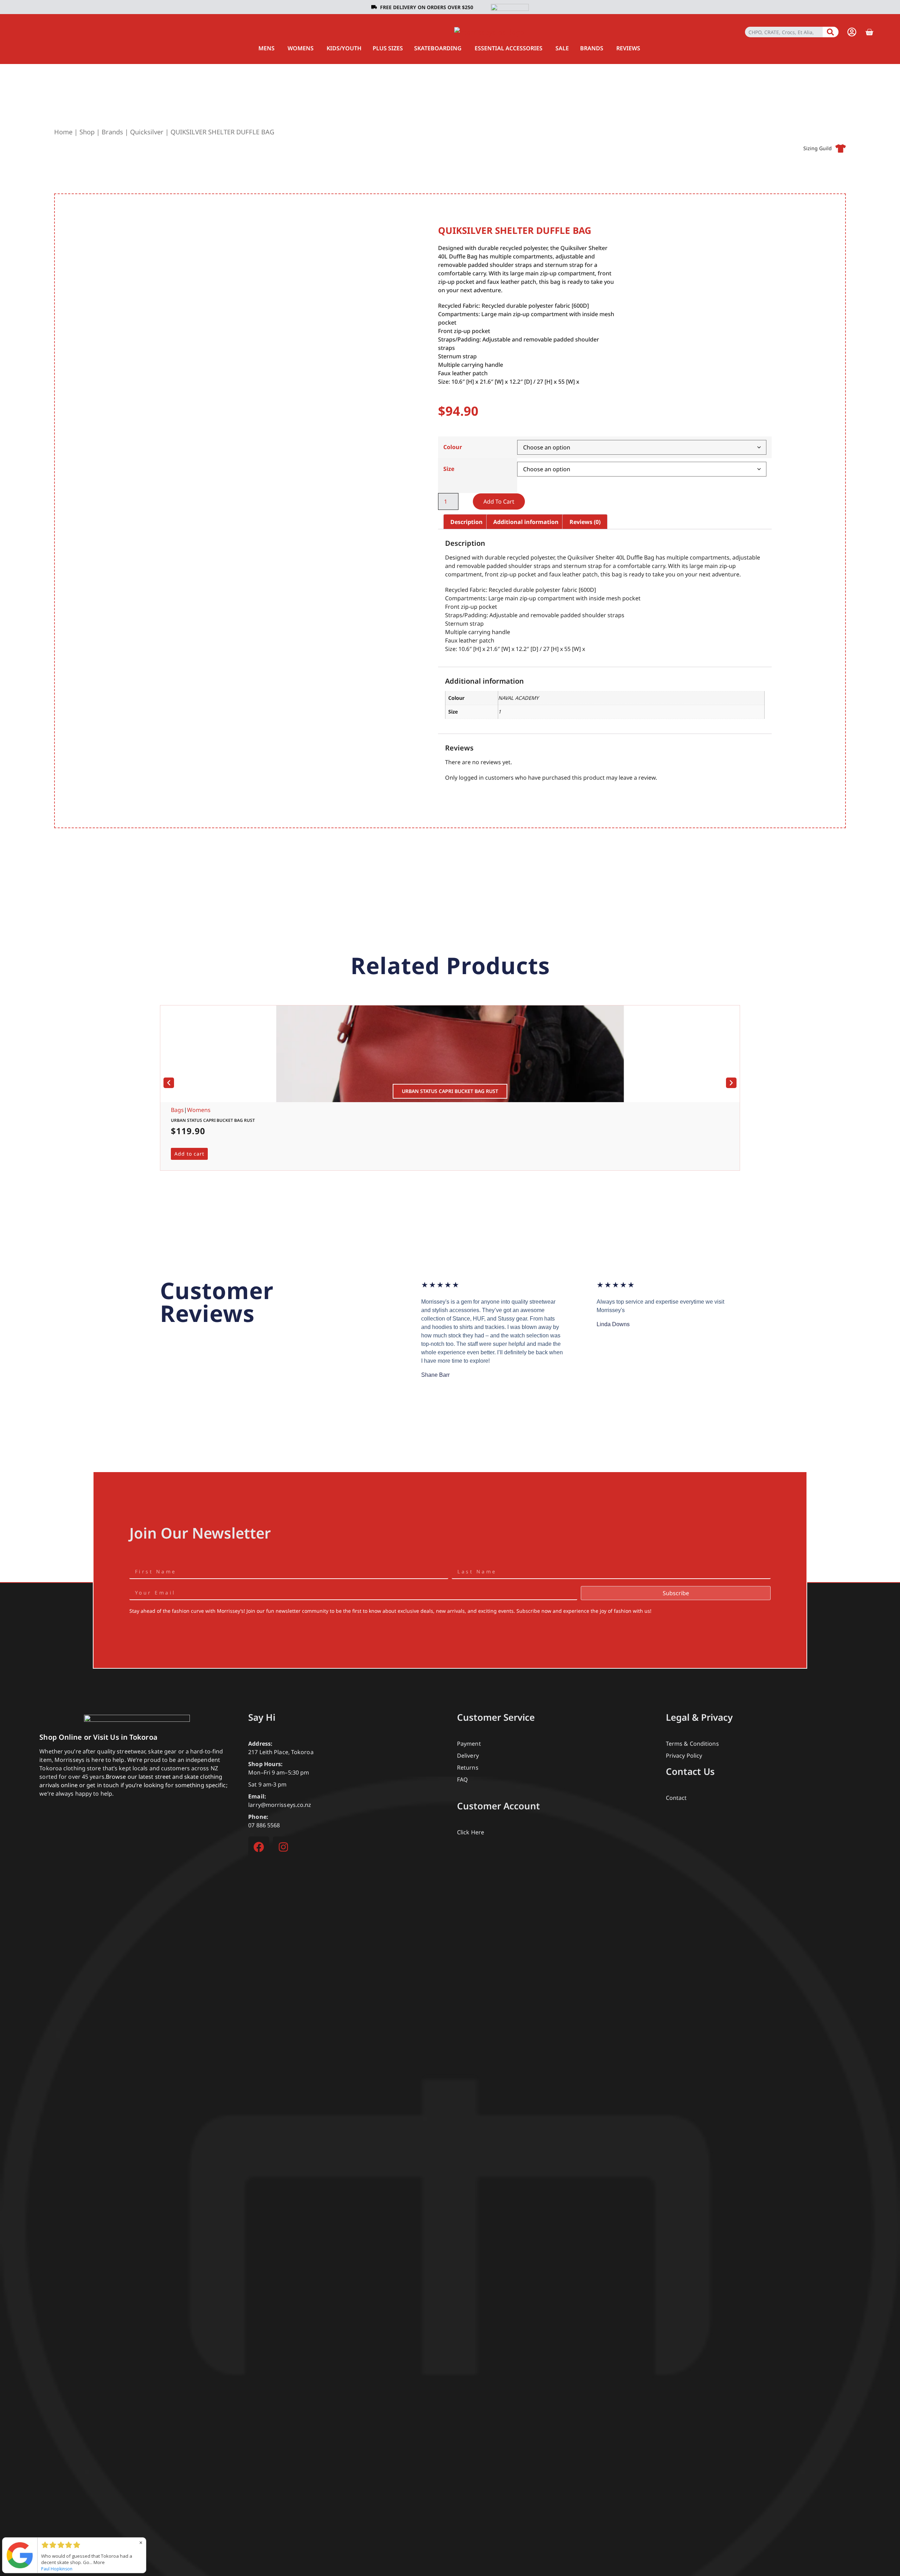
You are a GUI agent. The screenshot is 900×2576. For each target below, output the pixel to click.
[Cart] (869, 32)
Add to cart (499, 501)
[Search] (831, 32)
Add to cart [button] (189, 1154)
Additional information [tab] (526, 522)
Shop (87, 132)
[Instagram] (283, 1847)
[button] (169, 1083)
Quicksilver (147, 132)
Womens (199, 1110)
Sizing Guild (818, 148)
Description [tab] (467, 522)
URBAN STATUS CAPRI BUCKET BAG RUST (213, 1120)
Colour (453, 447)
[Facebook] (259, 1847)
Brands (112, 132)
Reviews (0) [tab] (585, 522)
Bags (177, 1110)
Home (63, 132)
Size (449, 469)
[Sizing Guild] (841, 148)
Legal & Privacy (699, 1717)
